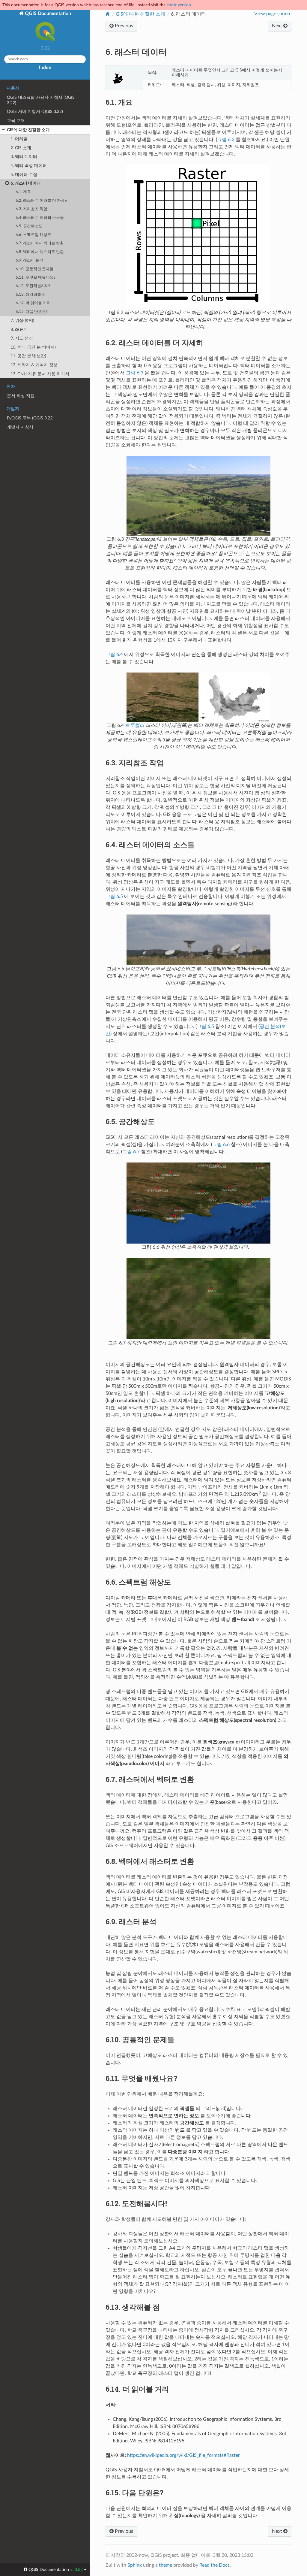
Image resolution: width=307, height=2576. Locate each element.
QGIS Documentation (47, 14)
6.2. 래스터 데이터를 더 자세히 (42, 201)
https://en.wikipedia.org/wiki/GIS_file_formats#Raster (183, 2455)
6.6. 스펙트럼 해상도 (33, 235)
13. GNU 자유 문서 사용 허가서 (40, 374)
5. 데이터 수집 (24, 175)
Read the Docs (215, 2565)
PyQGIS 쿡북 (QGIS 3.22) (30, 418)
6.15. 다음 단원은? (32, 312)
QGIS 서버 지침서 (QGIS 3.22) (35, 112)
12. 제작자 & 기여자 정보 (34, 365)
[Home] (108, 14)
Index (45, 68)
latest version (179, 5)
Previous (123, 26)
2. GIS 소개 (21, 148)
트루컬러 (135, 725)
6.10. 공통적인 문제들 (35, 269)
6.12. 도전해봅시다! (33, 286)
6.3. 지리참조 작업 (31, 209)
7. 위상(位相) (22, 320)
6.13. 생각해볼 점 (31, 295)
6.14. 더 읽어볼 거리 (33, 303)
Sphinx (135, 2565)
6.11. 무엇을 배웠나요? (36, 278)
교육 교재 (16, 121)
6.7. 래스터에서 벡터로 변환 (40, 243)
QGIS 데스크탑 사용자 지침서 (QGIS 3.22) (41, 100)
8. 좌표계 (19, 330)
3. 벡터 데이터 (24, 157)
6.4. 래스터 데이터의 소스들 (40, 218)
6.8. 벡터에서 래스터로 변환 (40, 252)
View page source (273, 14)
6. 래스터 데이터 (26, 183)
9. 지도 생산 (22, 338)
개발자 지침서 (20, 427)
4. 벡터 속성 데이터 (29, 166)
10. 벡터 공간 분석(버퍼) (33, 347)
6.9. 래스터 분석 (30, 260)
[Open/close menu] (3, 130)
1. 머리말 (19, 139)
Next (278, 26)
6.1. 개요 (23, 192)
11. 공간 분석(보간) (28, 356)
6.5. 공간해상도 (29, 226)
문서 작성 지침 (21, 396)
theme (165, 2565)
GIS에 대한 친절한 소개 (28, 130)
